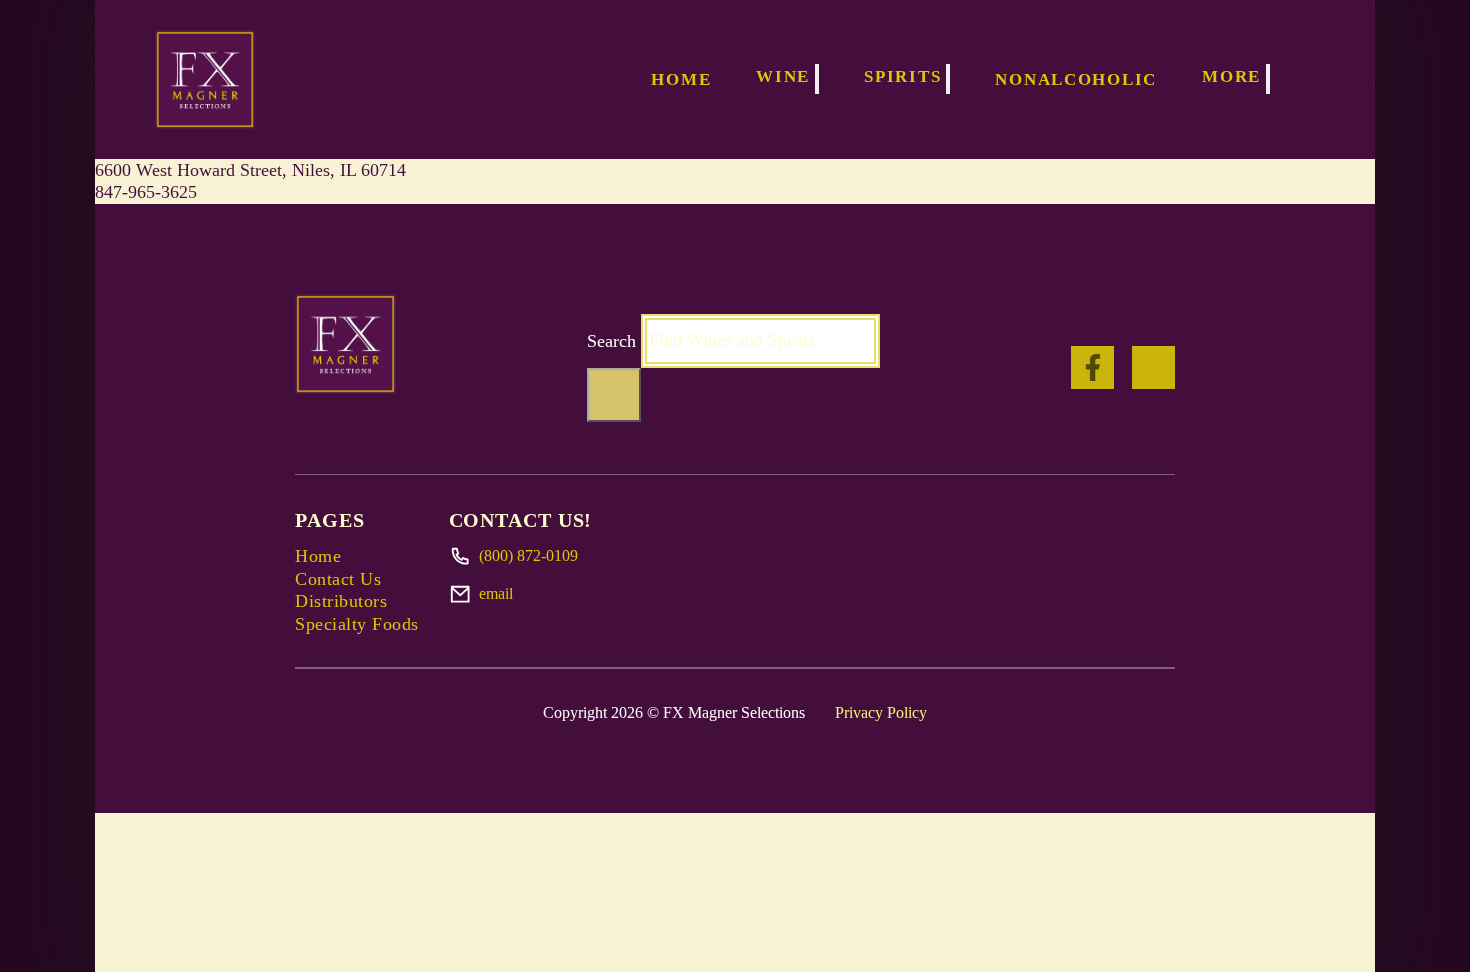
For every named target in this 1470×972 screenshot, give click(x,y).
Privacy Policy (881, 712)
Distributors (341, 601)
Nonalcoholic (1076, 79)
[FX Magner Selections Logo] (205, 79)
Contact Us (338, 579)
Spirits (902, 76)
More (1231, 76)
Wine (783, 76)
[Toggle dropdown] (817, 79)
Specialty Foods (357, 624)
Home (681, 79)
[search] (614, 395)
